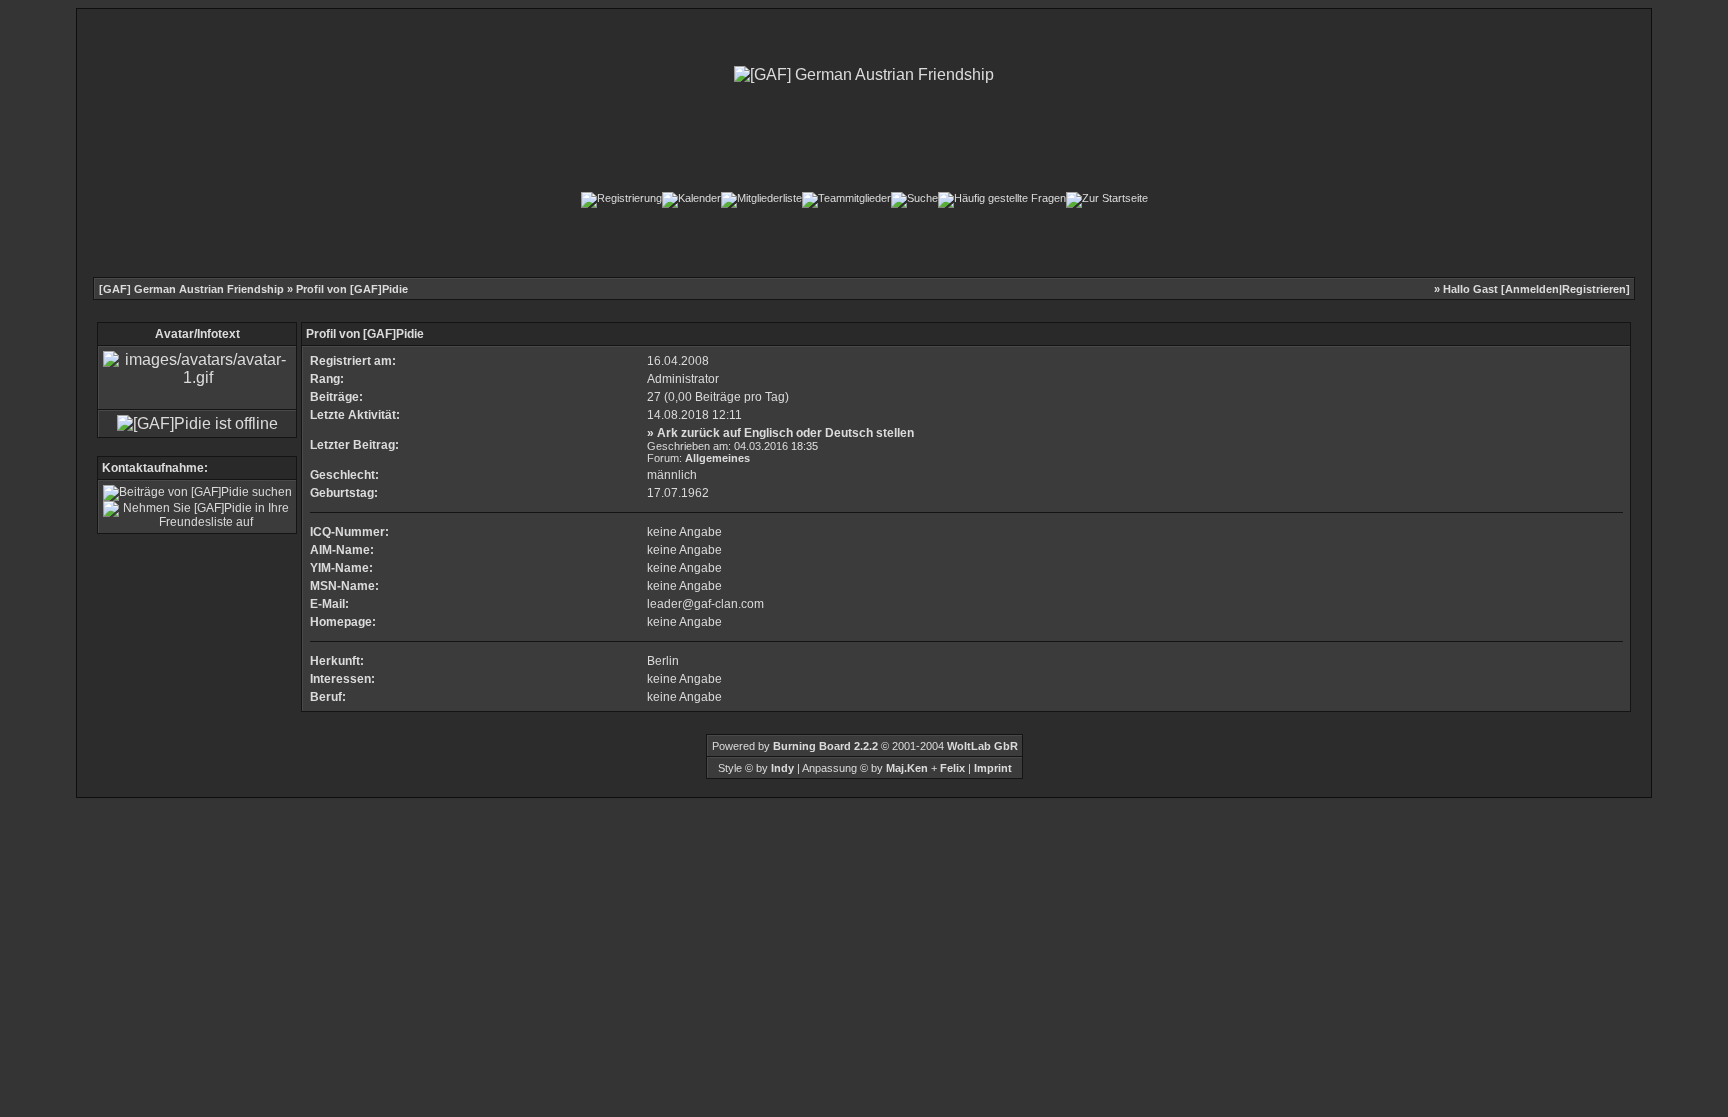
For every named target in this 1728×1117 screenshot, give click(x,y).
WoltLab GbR (982, 746)
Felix (951, 768)
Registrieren (1594, 289)
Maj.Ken (907, 768)
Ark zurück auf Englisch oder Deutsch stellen (785, 433)
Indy (782, 768)
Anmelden (1532, 289)
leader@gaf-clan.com (705, 604)
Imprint (993, 768)
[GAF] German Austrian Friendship (191, 289)
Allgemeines (717, 458)
